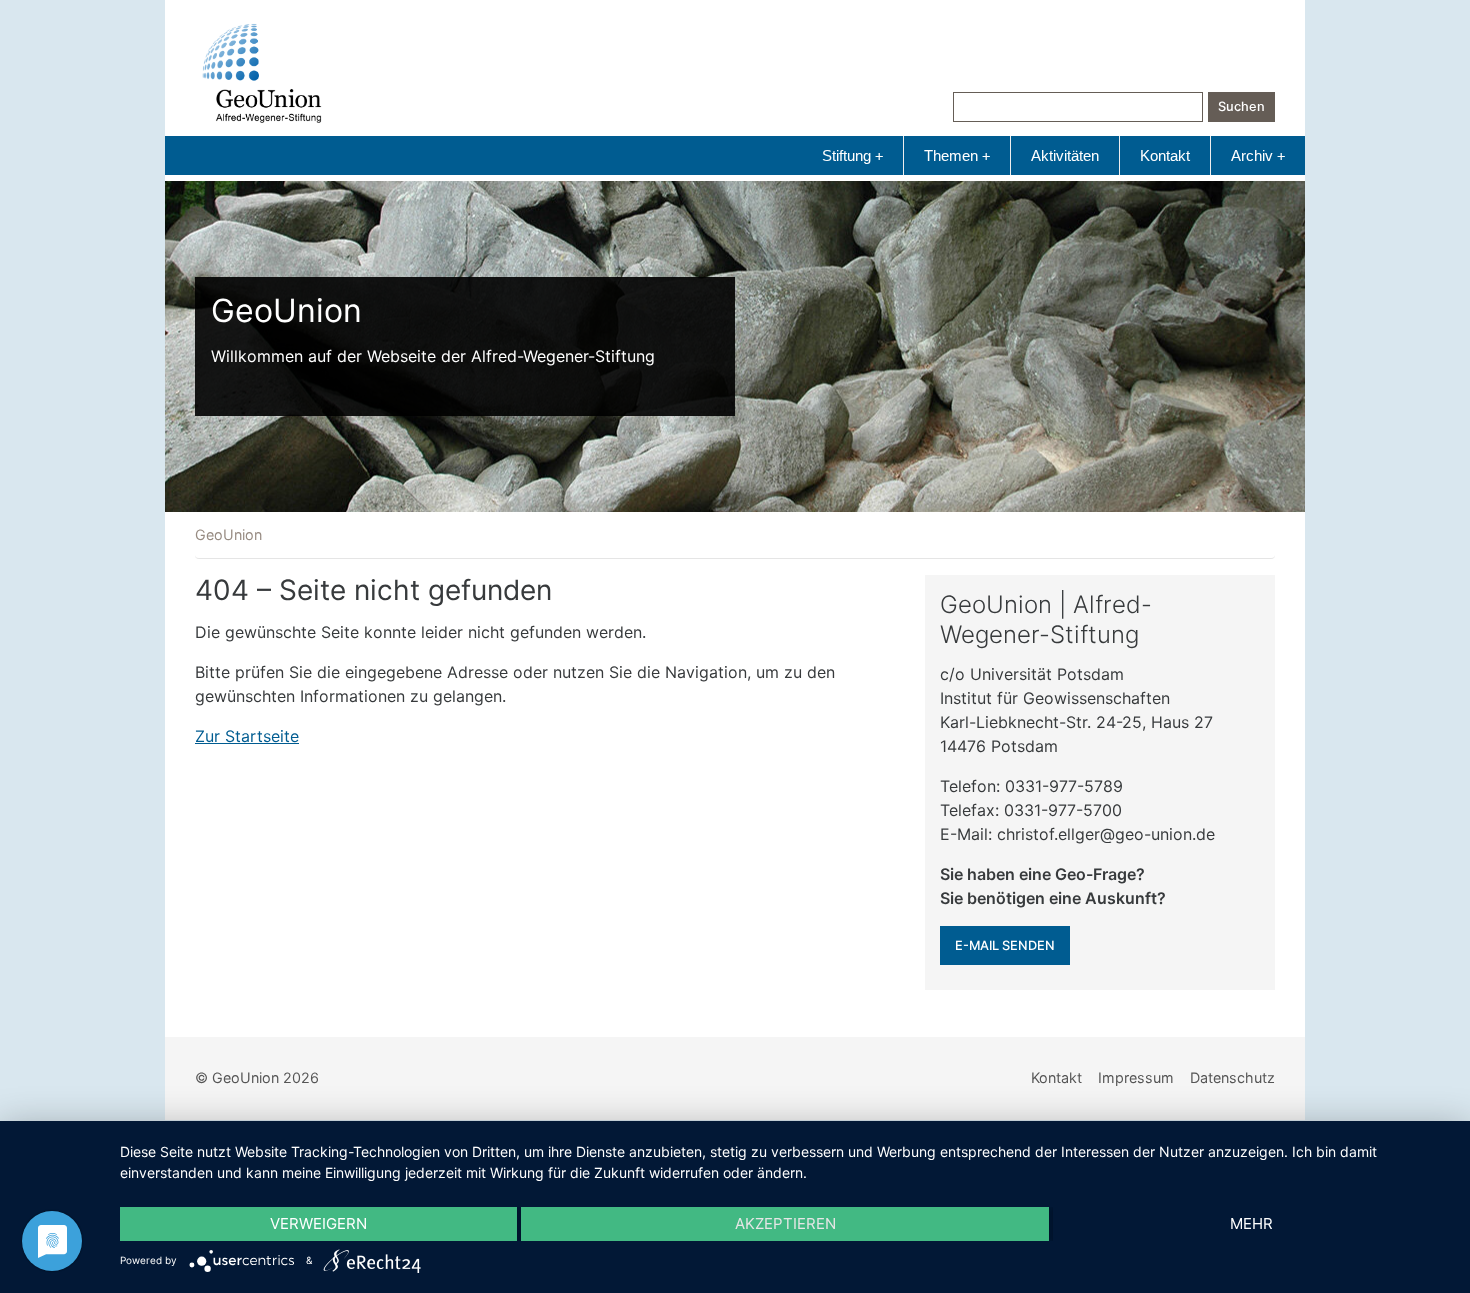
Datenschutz (1232, 1077)
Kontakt (1165, 155)
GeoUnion (228, 534)
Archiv (1258, 155)
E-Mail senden (1005, 945)
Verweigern (318, 1223)
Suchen (1241, 106)
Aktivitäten (1065, 155)
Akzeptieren (785, 1223)
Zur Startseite (247, 736)
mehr (1251, 1223)
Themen (957, 155)
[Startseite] (262, 73)
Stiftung (852, 155)
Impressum (1136, 1077)
